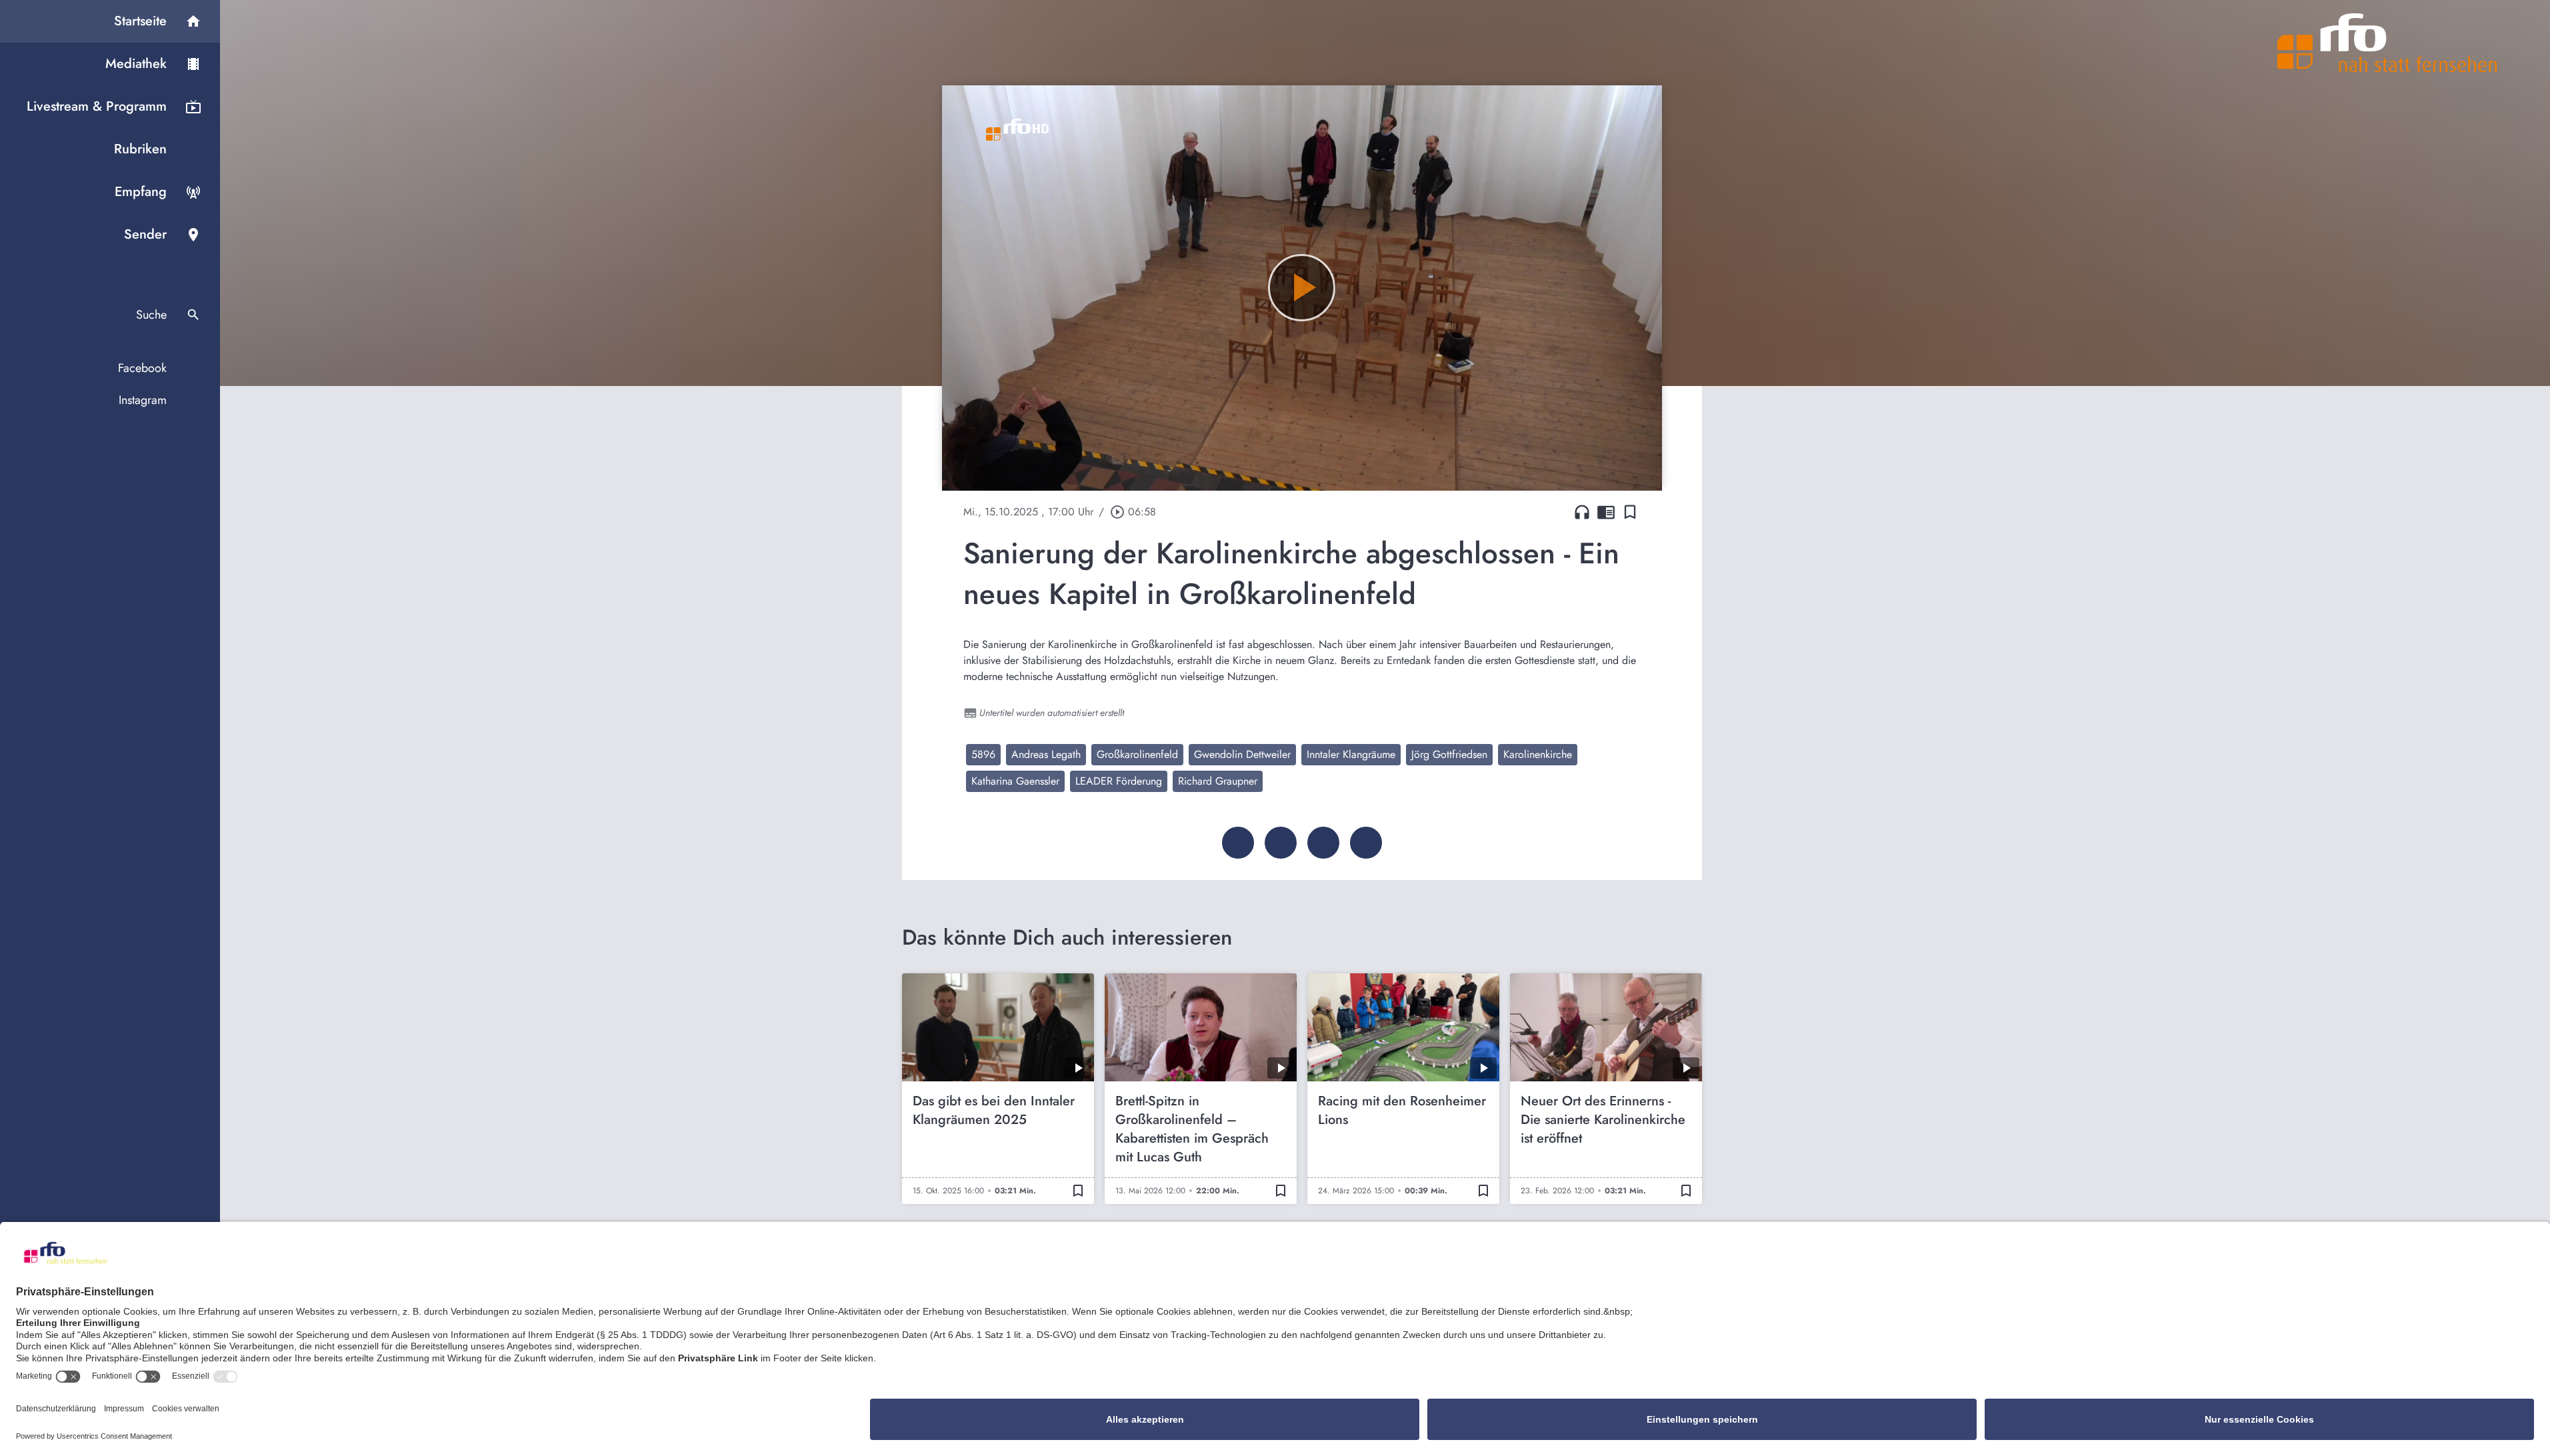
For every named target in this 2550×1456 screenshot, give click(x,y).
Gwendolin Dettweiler (1242, 754)
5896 (983, 754)
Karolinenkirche (1538, 754)
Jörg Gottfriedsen (1449, 754)
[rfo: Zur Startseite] (2387, 43)
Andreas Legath (1046, 754)
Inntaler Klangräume (1351, 754)
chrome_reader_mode (1606, 512)
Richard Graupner (1218, 781)
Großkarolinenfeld (1137, 754)
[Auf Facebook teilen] (1238, 843)
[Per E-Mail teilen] (1366, 843)
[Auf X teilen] (1281, 843)
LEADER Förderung (1119, 781)
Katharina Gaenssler (1015, 781)
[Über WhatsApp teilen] (1323, 843)
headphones (1582, 512)
